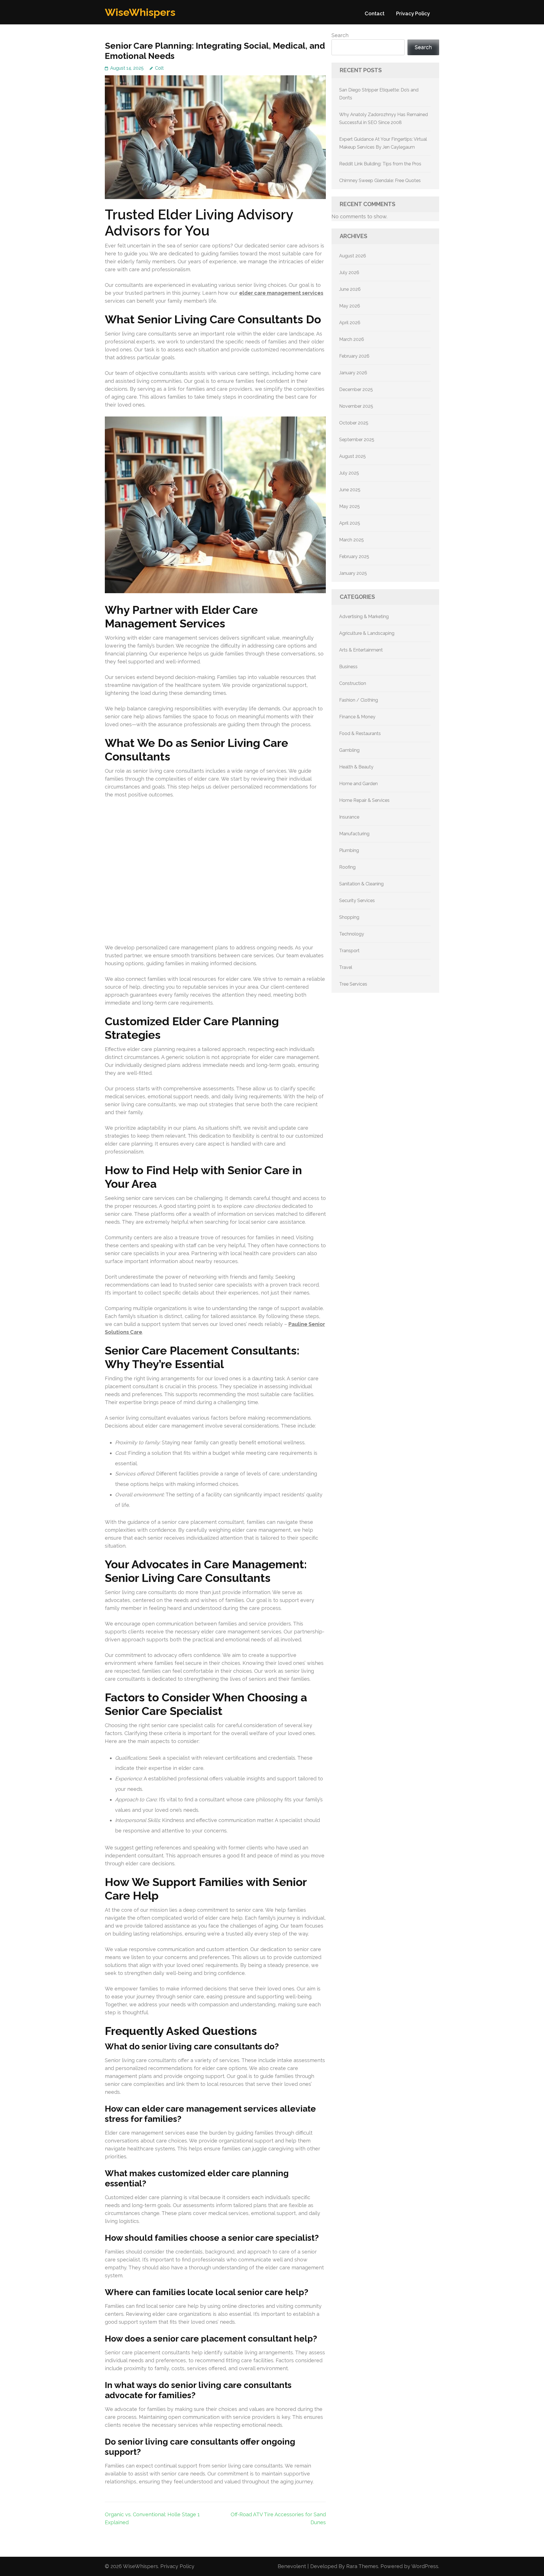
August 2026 (353, 256)
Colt (159, 68)
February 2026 (354, 356)
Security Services (357, 901)
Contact (375, 13)
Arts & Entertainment (361, 650)
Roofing (347, 867)
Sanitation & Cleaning (361, 884)
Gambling (349, 750)
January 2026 (353, 373)
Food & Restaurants (360, 733)
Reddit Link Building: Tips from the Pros (380, 164)
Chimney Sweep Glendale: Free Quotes (380, 181)
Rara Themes (362, 2566)
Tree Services (353, 984)
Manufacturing (354, 834)
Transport (349, 951)
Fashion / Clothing (359, 700)
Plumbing (349, 850)
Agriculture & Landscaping (367, 633)
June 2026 (350, 289)
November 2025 (356, 406)
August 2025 (352, 456)
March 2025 (351, 540)
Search (340, 35)
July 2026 (349, 273)
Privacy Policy (413, 13)
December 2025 (356, 389)
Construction (353, 683)
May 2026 (350, 306)
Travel (346, 967)
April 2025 (350, 523)
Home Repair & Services (364, 800)
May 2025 (349, 506)
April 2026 (350, 323)
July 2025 (349, 473)
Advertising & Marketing (364, 617)
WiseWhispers (140, 12)
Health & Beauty (356, 767)
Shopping (349, 917)
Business (348, 667)
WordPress (425, 2566)
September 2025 (357, 440)
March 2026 (352, 339)
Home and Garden (358, 784)
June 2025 (350, 490)
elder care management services (281, 293)
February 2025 (354, 557)
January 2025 (353, 573)
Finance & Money (357, 717)
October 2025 (354, 423)
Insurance (349, 817)
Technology (352, 934)
